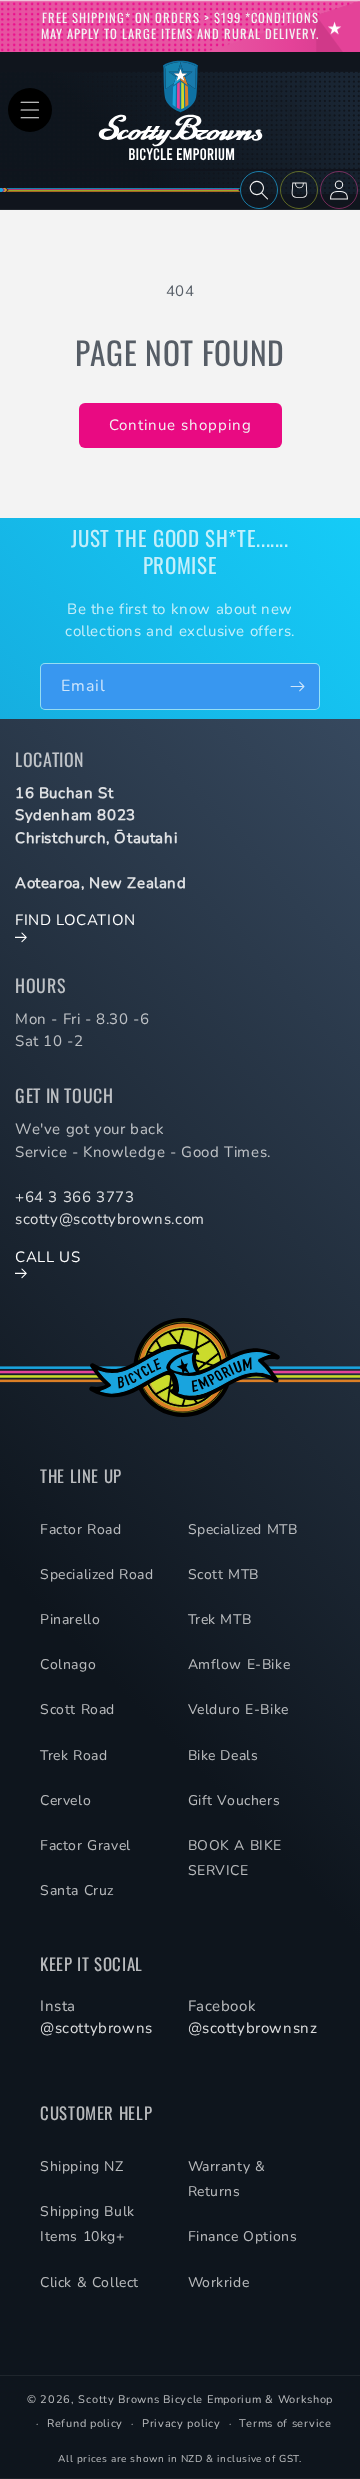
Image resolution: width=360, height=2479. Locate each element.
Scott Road (77, 1709)
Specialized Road (97, 1574)
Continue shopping (180, 425)
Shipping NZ (82, 2166)
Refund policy (85, 2423)
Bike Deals (223, 1755)
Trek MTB (220, 1619)
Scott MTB (223, 1574)
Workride (219, 2282)
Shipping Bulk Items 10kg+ (87, 2224)
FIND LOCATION (75, 920)
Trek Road (73, 1755)
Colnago (68, 1664)
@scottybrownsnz (253, 2028)
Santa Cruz (77, 1890)
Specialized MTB (243, 1529)
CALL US (47, 1257)
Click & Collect (89, 2282)
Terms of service (285, 2423)
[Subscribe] (297, 686)
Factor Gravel (85, 1845)
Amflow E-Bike (239, 1664)
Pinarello (70, 1619)
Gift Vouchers (234, 1800)
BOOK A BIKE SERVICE (235, 1858)
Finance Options (243, 2236)
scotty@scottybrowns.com (110, 1219)
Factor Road (81, 1529)
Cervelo (65, 1800)
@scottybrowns (96, 2028)
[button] (30, 110)
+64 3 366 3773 (74, 1197)
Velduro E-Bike (238, 1709)
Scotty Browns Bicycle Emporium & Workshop (205, 2399)
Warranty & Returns (227, 2179)
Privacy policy (181, 2423)
